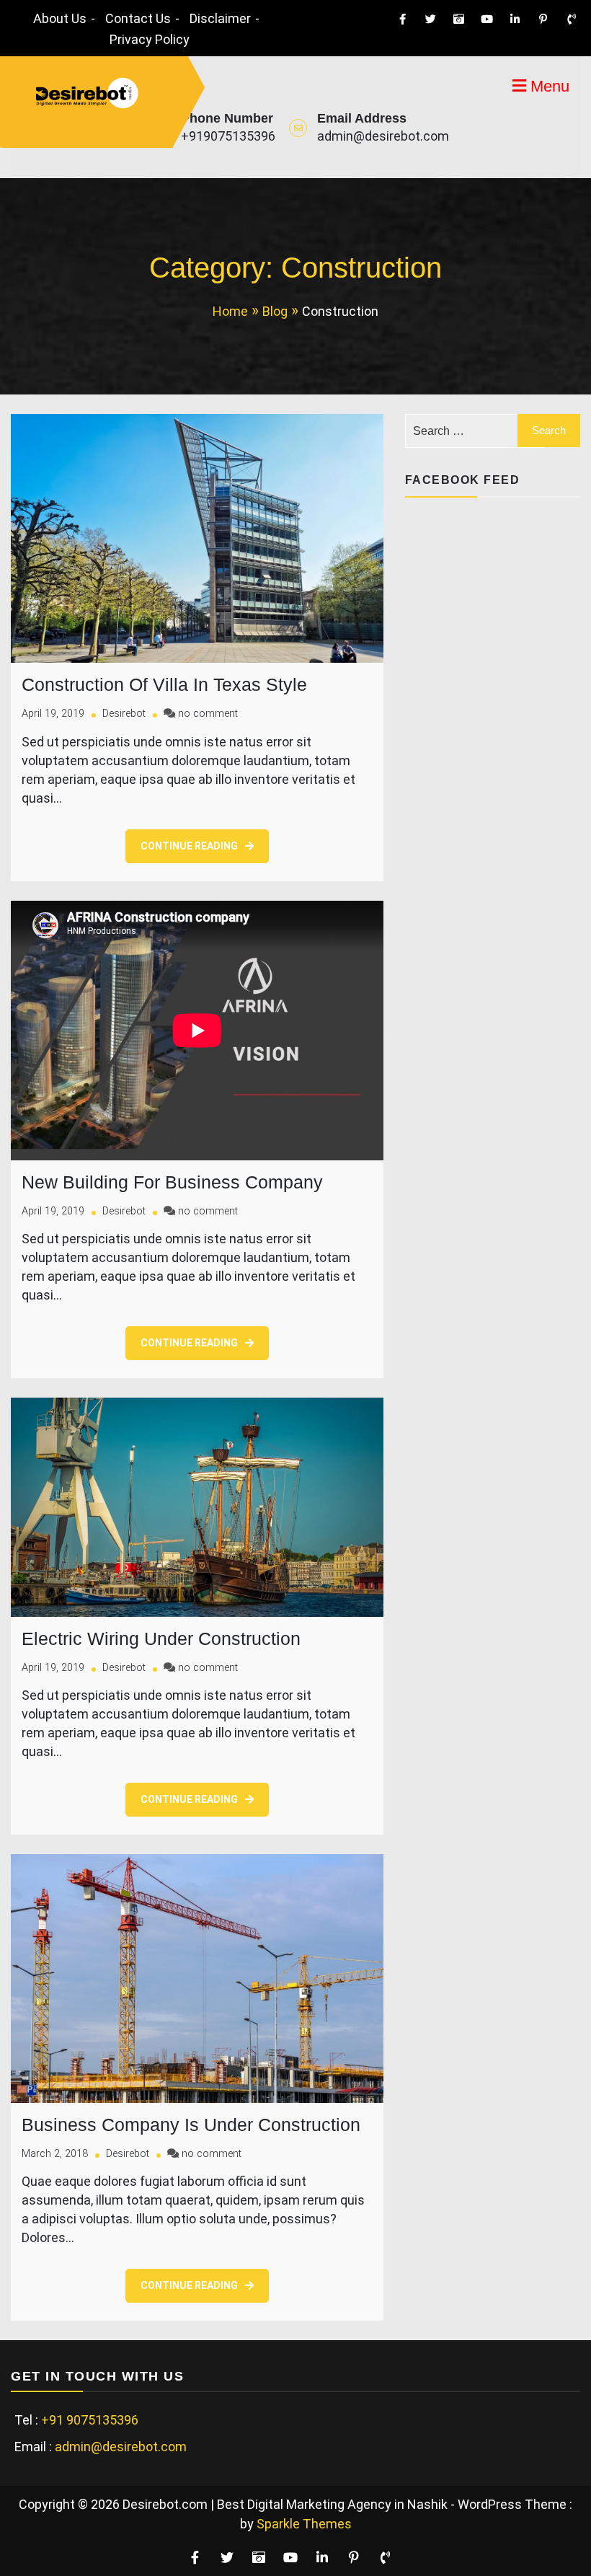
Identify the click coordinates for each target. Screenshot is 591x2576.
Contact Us (138, 18)
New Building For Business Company (172, 1182)
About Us (60, 18)
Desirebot (124, 714)
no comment (208, 714)
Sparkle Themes (304, 2524)
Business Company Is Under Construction (191, 2125)
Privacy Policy (150, 39)
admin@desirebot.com (383, 136)
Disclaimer (220, 18)
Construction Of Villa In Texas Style (164, 684)
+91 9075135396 (90, 2420)
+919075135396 (228, 136)
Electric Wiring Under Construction (161, 1638)
